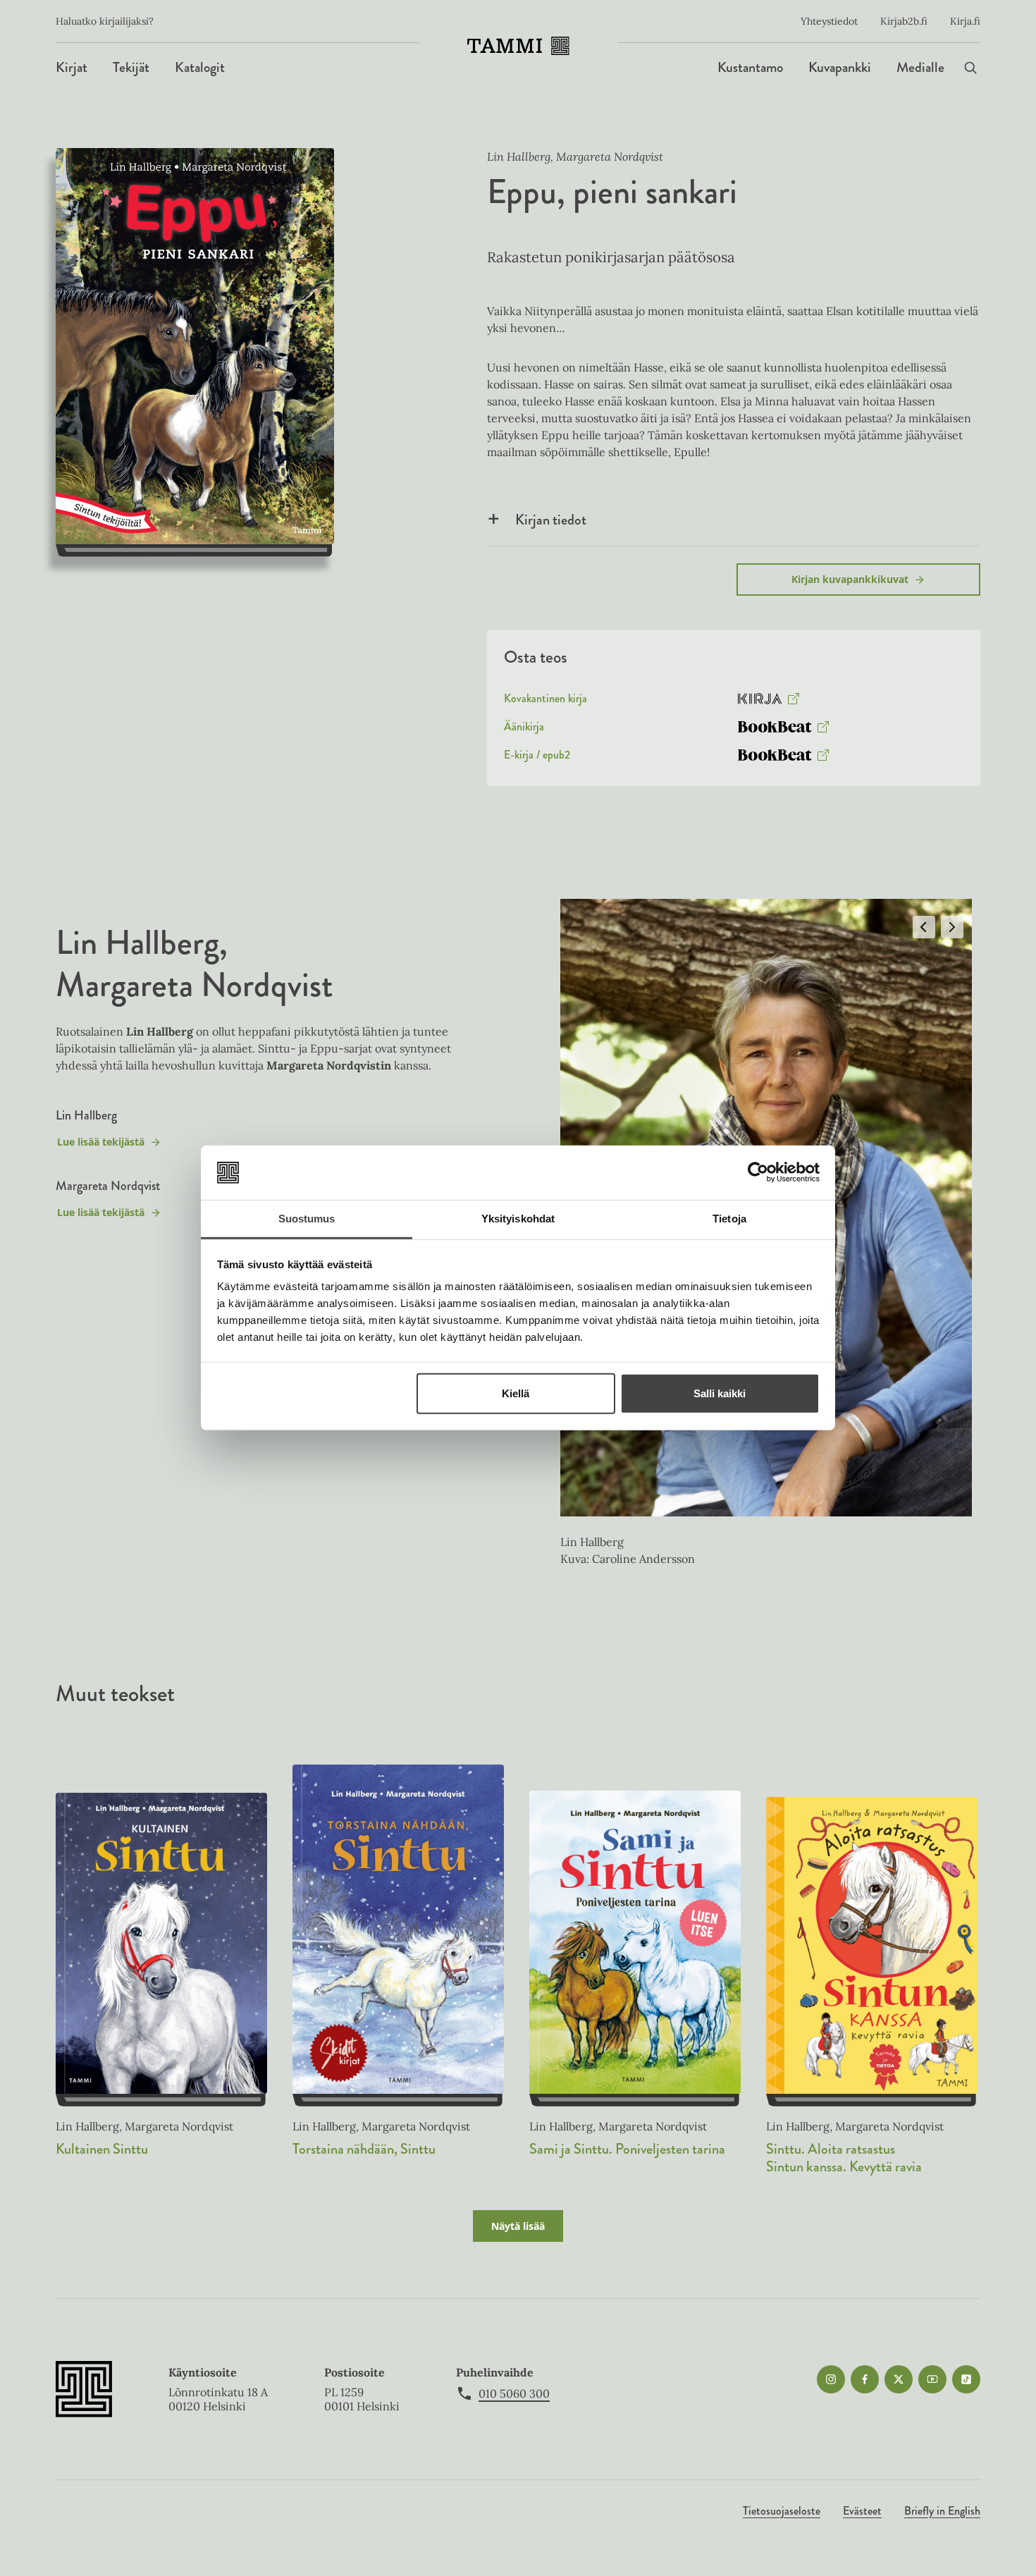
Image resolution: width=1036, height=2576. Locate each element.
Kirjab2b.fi (904, 21)
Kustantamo (750, 67)
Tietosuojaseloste (782, 2511)
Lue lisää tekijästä (100, 1145)
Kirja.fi (965, 21)
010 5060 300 (514, 2393)
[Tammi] (518, 46)
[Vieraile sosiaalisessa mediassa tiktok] (966, 2379)
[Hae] (970, 67)
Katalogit (200, 67)
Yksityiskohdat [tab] (518, 1219)
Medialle (920, 67)
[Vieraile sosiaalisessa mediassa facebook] (865, 2379)
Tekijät (131, 67)
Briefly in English (942, 2511)
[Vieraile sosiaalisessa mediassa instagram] (831, 2379)
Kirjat (72, 67)
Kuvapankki (840, 67)
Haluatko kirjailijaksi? (105, 21)
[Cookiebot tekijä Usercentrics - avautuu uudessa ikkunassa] (758, 1172)
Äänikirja (524, 730)
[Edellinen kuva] (924, 927)
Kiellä (516, 1393)
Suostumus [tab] (307, 1219)
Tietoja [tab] (729, 1219)
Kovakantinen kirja (545, 701)
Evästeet (862, 2511)
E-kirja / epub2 (537, 758)
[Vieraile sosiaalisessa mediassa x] (899, 2379)
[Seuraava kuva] (952, 927)
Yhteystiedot (829, 21)
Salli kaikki (720, 1393)
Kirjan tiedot (551, 520)
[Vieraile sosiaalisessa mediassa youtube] (932, 2379)
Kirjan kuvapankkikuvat (850, 579)
